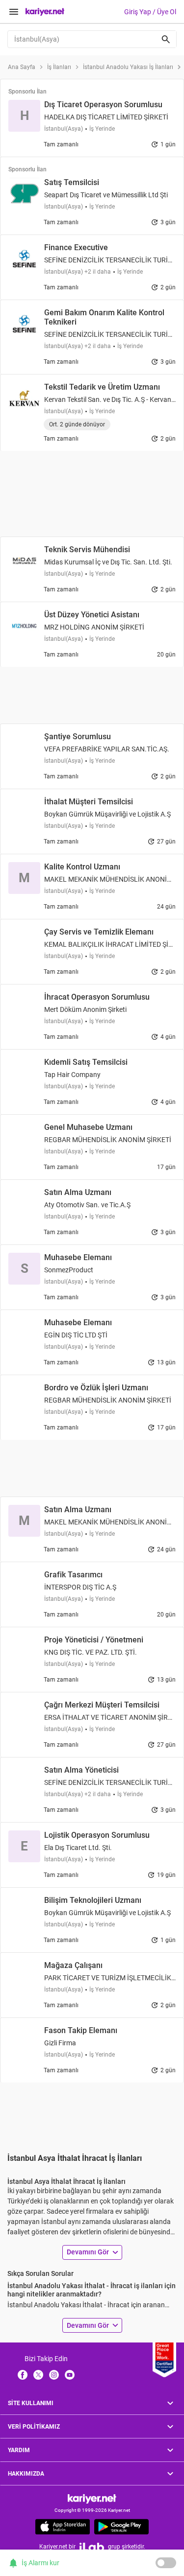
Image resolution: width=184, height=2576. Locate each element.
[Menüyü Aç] (14, 12)
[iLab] (92, 2547)
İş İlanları (59, 67)
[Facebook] (23, 2374)
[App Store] (63, 2527)
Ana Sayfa (22, 67)
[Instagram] (54, 2374)
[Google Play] (121, 2527)
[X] (38, 2374)
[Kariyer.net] (92, 2498)
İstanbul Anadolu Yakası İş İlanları (128, 67)
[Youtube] (70, 2374)
